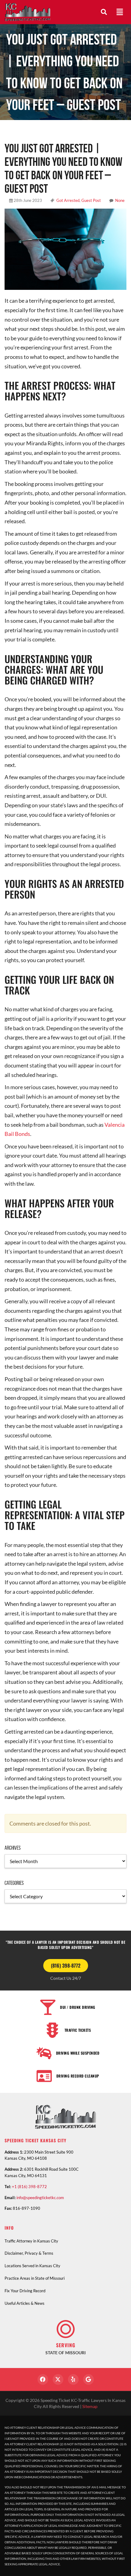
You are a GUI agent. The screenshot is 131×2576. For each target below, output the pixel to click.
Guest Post (91, 200)
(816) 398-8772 (66, 1965)
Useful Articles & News (25, 2303)
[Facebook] (43, 2379)
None (120, 200)
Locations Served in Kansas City (32, 2266)
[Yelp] (73, 2379)
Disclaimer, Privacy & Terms (29, 2253)
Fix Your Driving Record (25, 2291)
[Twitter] (58, 2379)
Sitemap (90, 2406)
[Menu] (120, 12)
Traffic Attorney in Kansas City (31, 2241)
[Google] (89, 2379)
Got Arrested (68, 200)
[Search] (104, 12)
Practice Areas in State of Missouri (35, 2278)
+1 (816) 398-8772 (29, 2187)
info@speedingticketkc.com (40, 2198)
